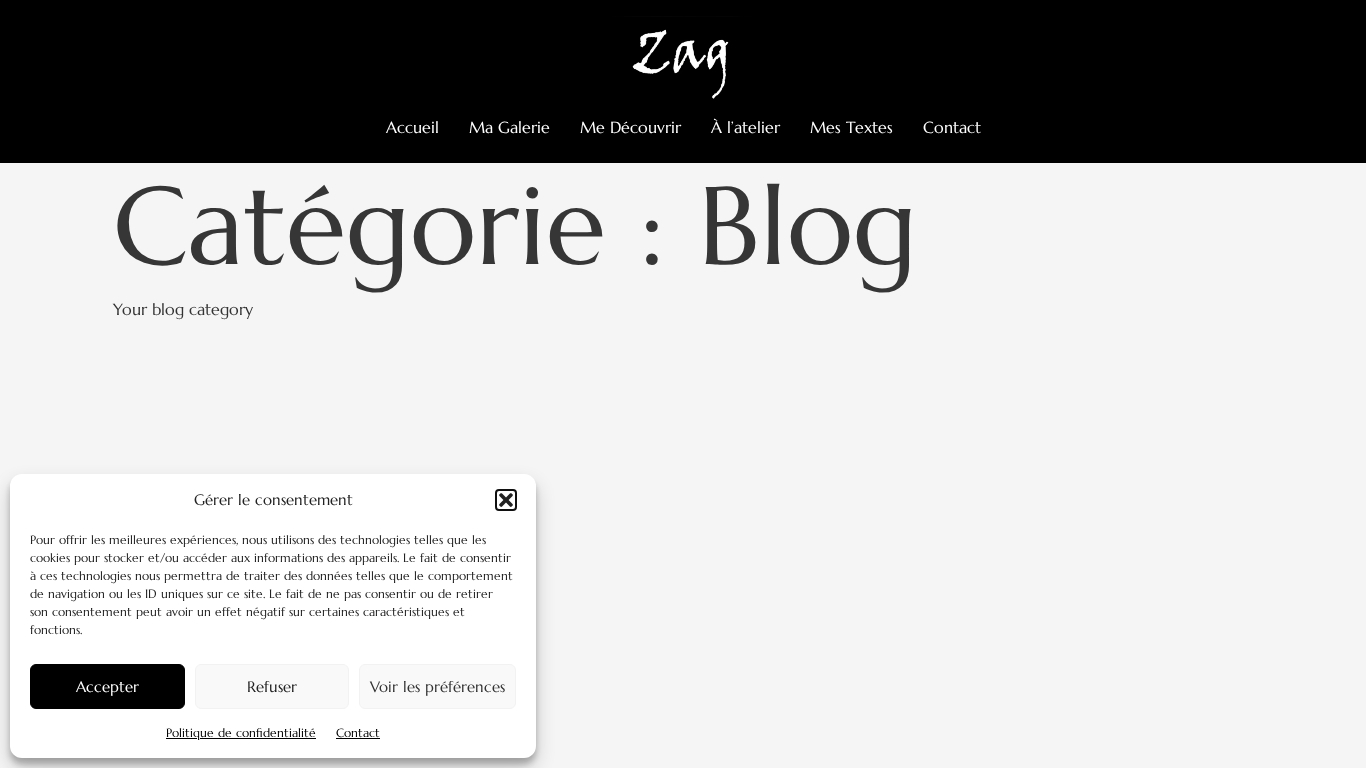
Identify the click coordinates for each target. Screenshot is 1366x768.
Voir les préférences (437, 686)
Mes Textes (851, 127)
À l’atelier (745, 127)
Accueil (412, 127)
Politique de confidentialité (241, 732)
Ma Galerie (509, 127)
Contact (358, 732)
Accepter (107, 686)
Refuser (272, 686)
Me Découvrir (630, 127)
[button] (506, 500)
